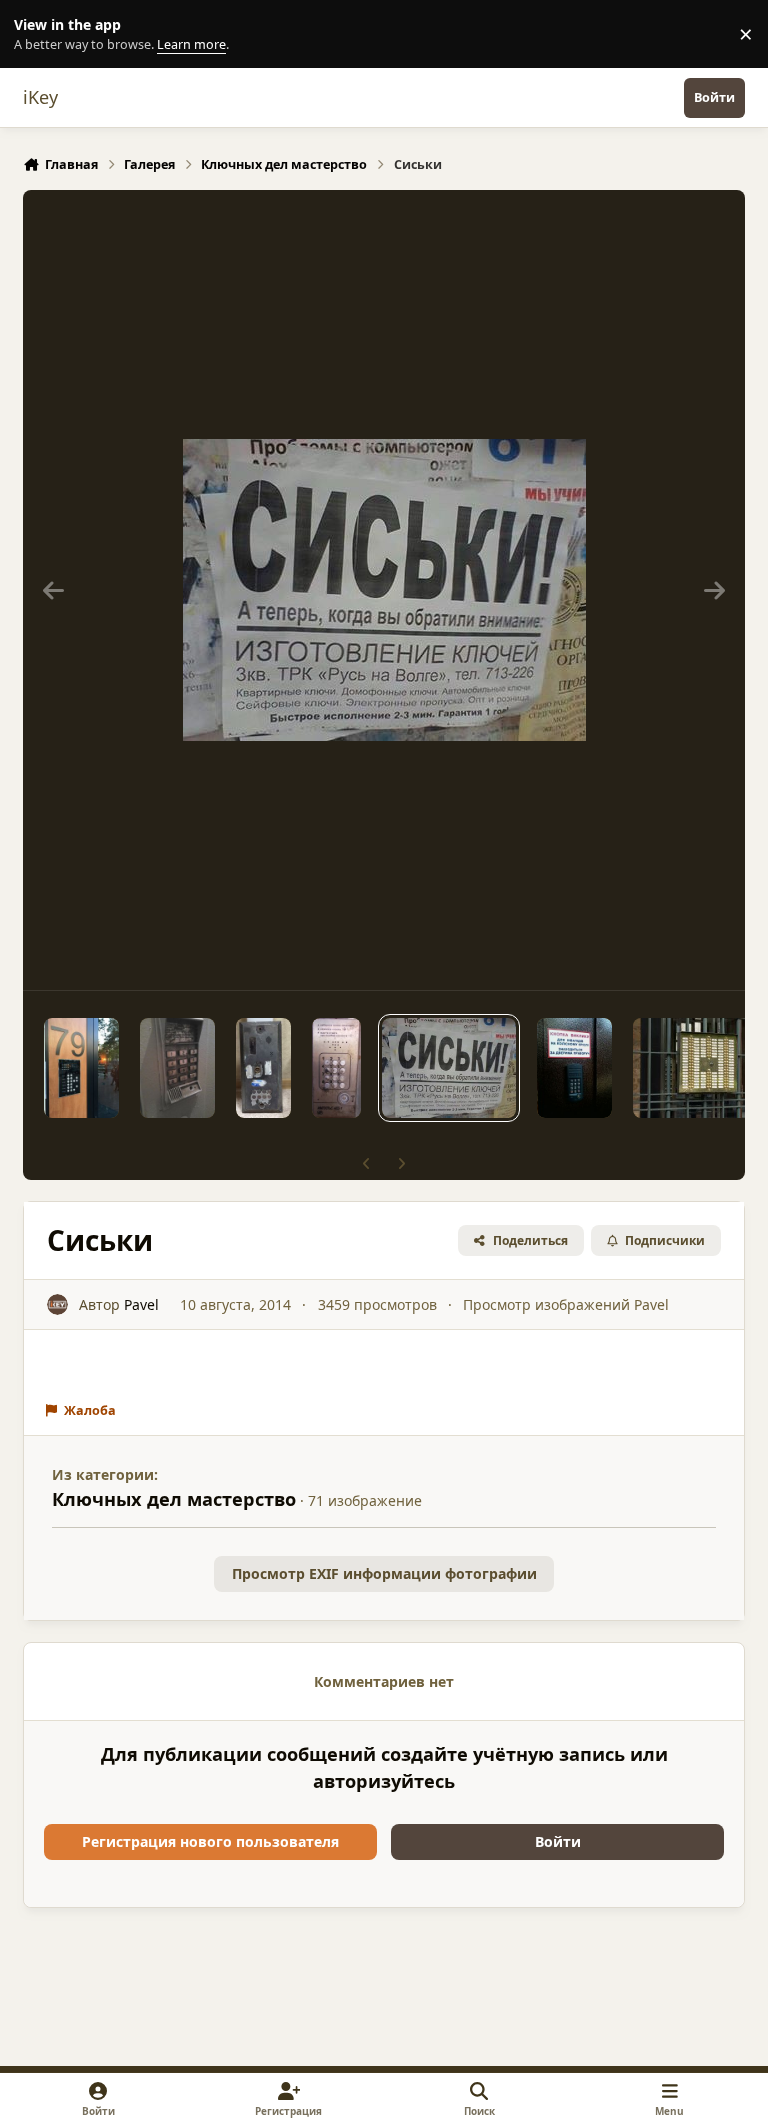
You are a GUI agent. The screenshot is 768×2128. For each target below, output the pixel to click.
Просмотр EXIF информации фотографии (384, 1573)
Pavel (141, 1304)
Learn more (38, 34)
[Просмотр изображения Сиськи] (448, 1068)
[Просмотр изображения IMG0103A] (574, 1068)
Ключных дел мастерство (174, 1499)
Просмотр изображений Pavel (566, 1304)
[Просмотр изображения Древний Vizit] (177, 1068)
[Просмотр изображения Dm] (263, 1068)
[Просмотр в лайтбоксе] (384, 590)
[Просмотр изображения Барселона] (81, 1068)
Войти (558, 1841)
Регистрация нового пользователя (210, 1841)
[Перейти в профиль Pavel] (57, 1304)
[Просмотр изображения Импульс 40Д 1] (336, 1068)
